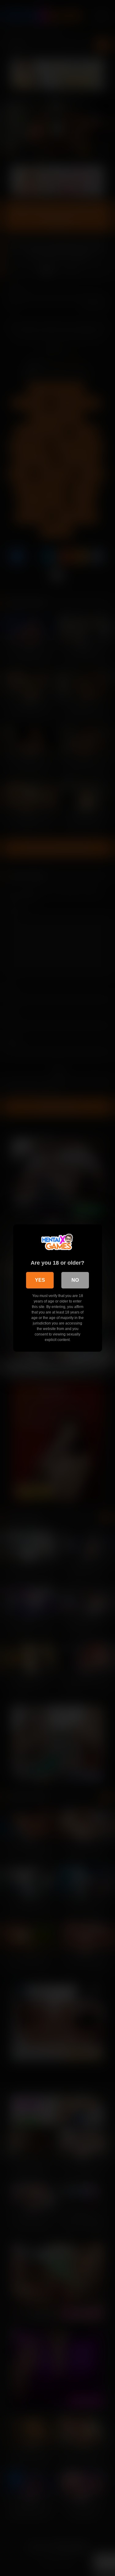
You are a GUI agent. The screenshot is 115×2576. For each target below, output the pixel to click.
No (75, 1280)
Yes (40, 1280)
